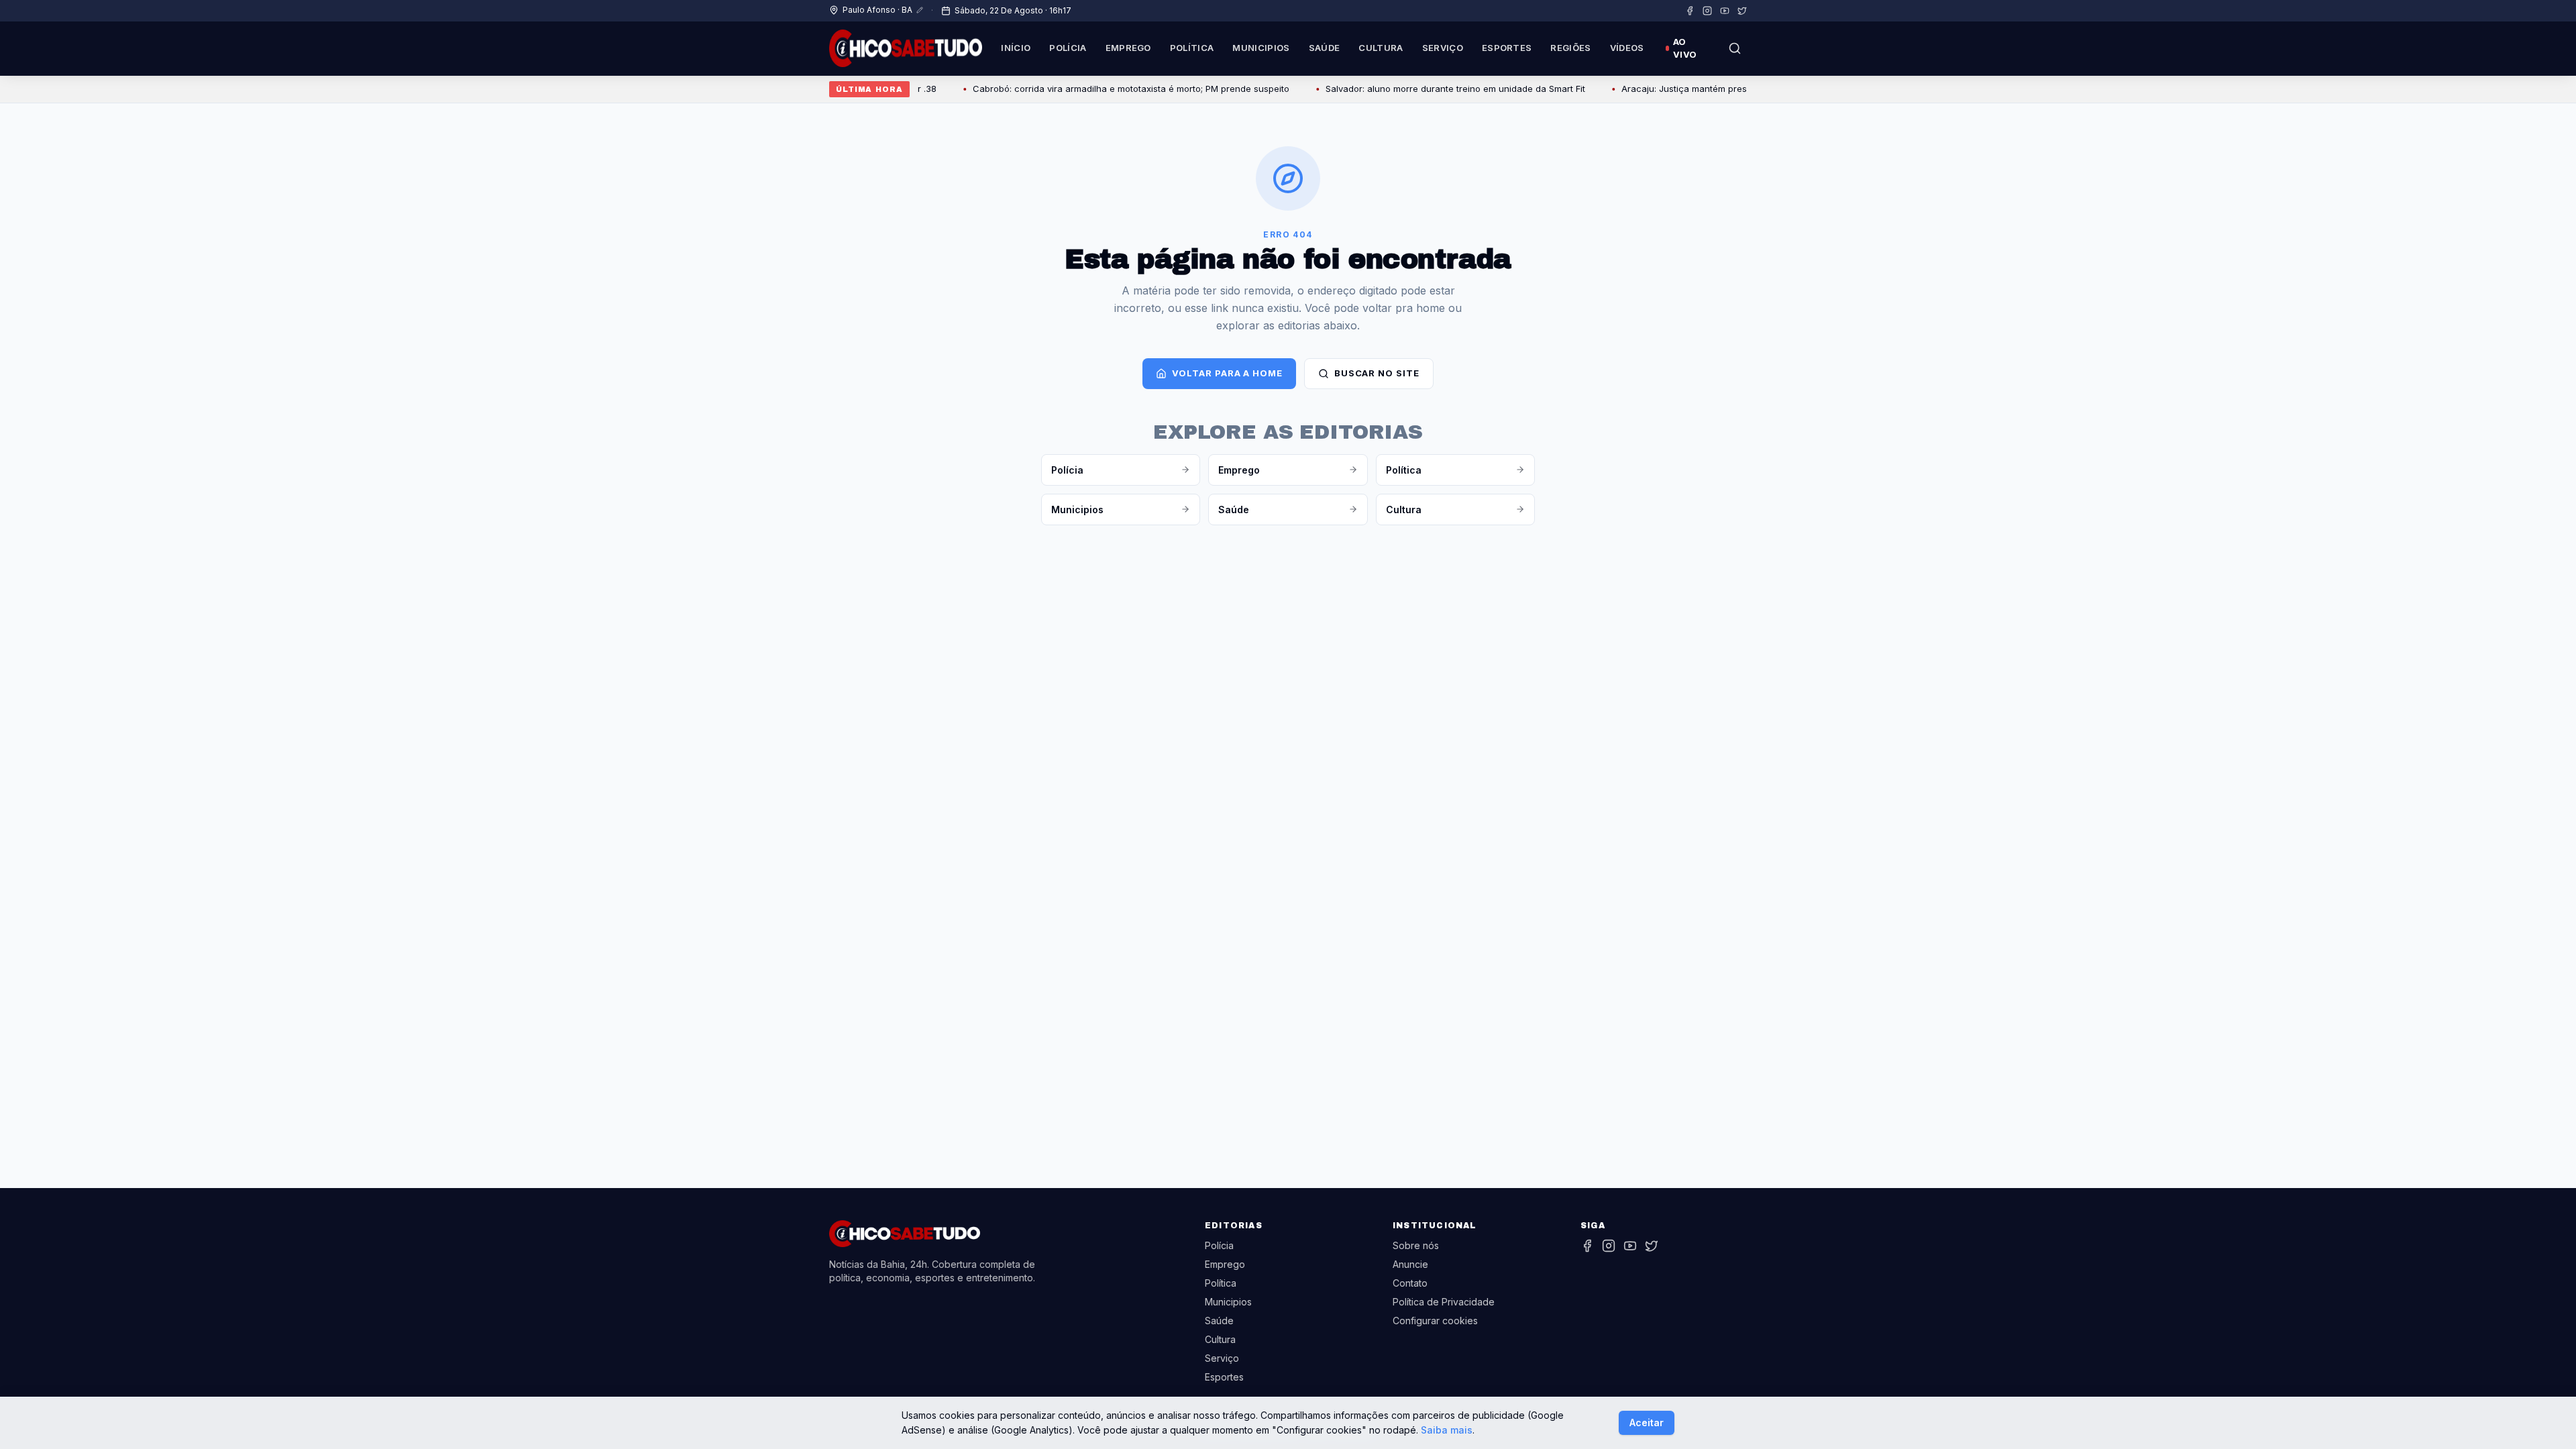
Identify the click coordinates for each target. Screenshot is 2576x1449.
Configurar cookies (1435, 1321)
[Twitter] (1742, 11)
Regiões (1570, 48)
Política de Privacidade (1444, 1302)
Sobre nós (1416, 1245)
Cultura (1381, 48)
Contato (1410, 1283)
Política (1192, 48)
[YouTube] (1725, 11)
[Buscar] (1735, 48)
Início (1016, 48)
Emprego (1128, 48)
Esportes (1507, 48)
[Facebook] (1690, 11)
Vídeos (1627, 48)
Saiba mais (1447, 1430)
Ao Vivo (1685, 48)
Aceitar (1647, 1423)
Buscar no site (1377, 373)
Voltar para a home (1227, 373)
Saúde (1325, 48)
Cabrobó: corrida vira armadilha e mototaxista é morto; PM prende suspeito (1093, 89)
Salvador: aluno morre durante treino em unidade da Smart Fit (1418, 89)
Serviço (1443, 48)
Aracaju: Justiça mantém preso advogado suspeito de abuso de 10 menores (1744, 89)
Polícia (1068, 48)
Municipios (1261, 48)
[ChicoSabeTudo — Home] (906, 48)
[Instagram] (1707, 11)
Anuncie (1410, 1264)
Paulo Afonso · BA (877, 10)
